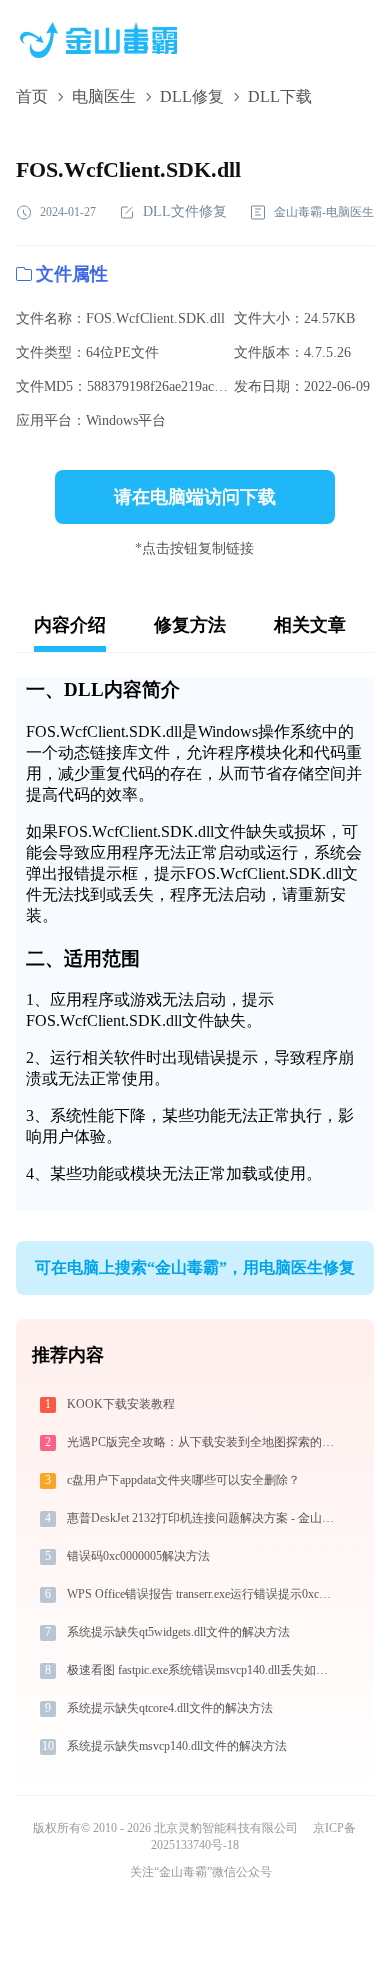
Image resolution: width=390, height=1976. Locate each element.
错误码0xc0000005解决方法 (138, 1556)
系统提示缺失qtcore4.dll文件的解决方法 (170, 1708)
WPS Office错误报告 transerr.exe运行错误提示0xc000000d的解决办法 (202, 1594)
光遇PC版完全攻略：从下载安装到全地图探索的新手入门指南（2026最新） (202, 1442)
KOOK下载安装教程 (121, 1404)
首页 (32, 96)
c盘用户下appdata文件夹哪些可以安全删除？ (183, 1480)
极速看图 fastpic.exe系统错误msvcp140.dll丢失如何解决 (202, 1670)
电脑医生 (104, 96)
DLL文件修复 (185, 211)
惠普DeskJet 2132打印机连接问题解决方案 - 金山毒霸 (202, 1518)
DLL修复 (192, 96)
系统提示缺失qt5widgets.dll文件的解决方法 (178, 1632)
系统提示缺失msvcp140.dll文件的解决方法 (177, 1746)
